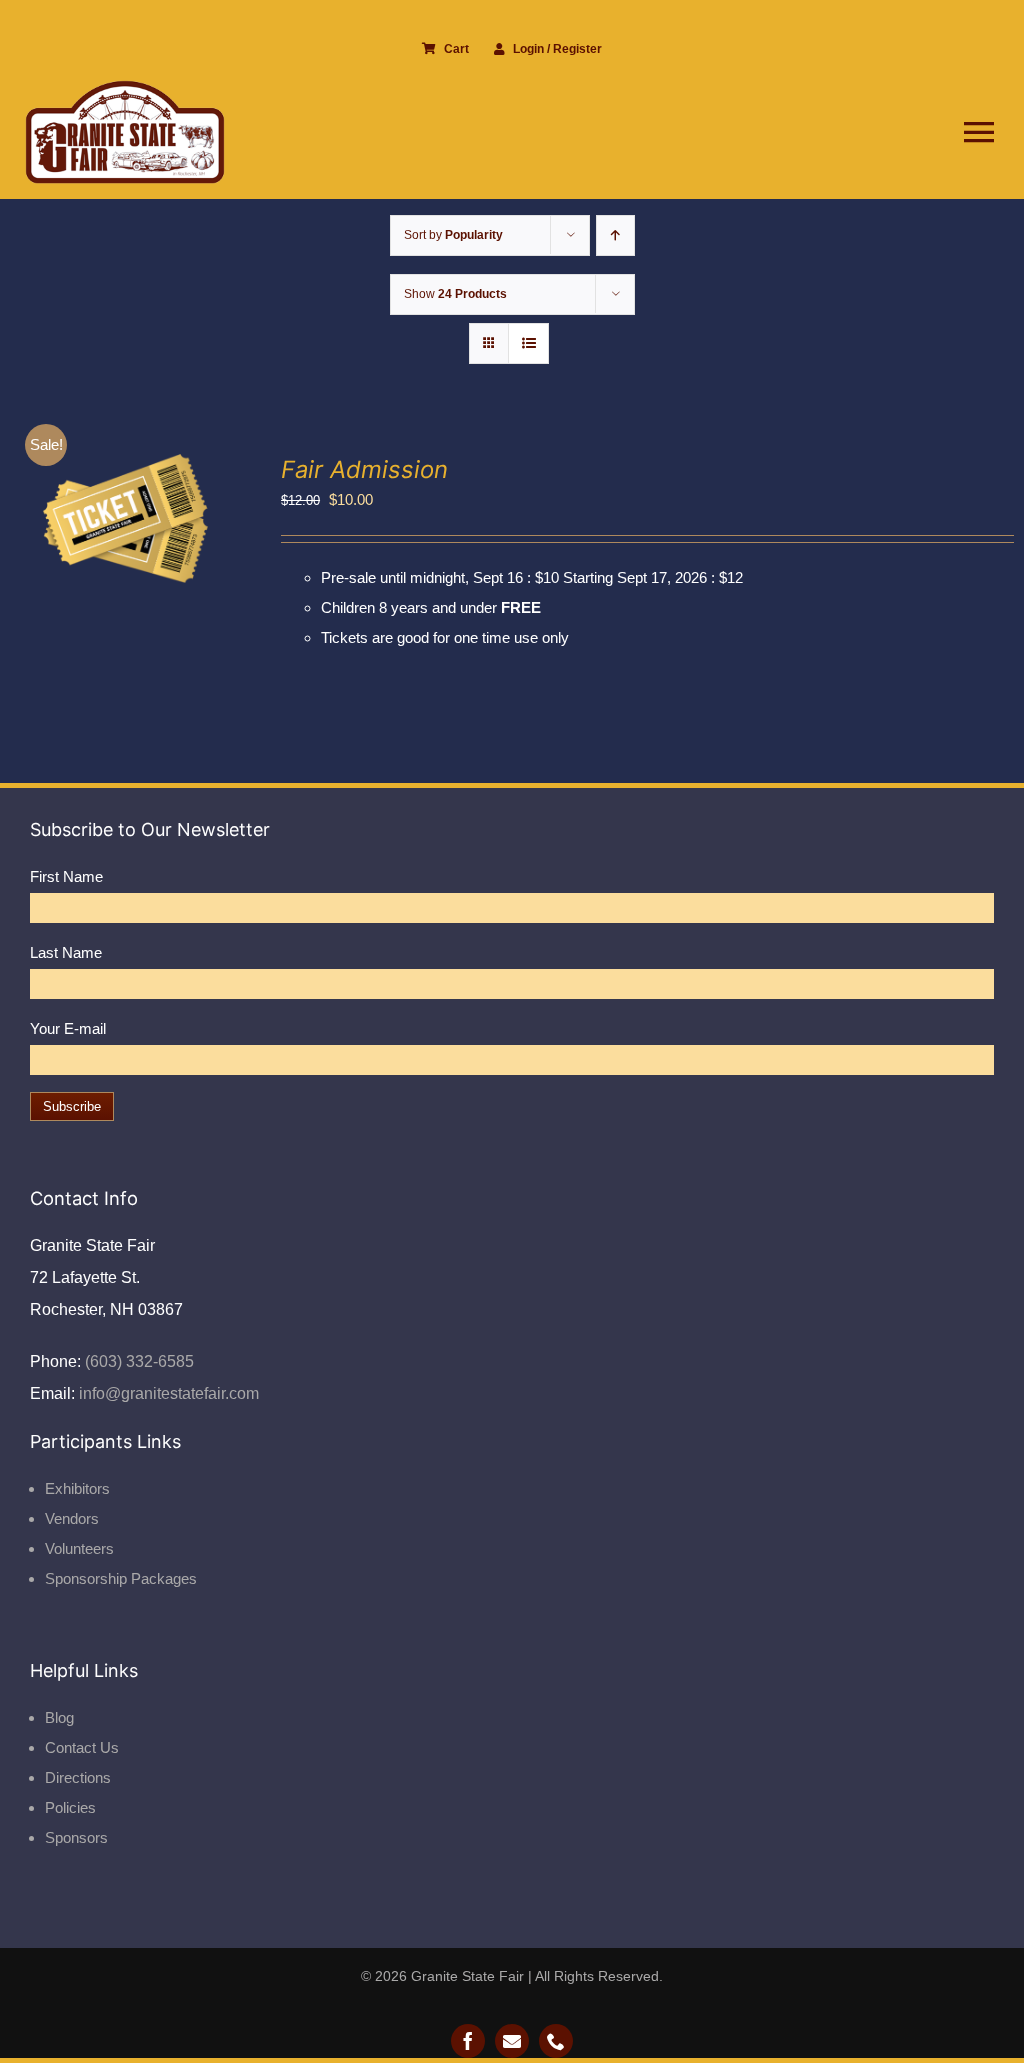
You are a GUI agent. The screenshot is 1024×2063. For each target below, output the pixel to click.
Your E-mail (68, 1028)
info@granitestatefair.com (167, 1393)
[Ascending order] (615, 235)
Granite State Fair (467, 1976)
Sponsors (76, 1837)
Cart (456, 49)
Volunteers (79, 1548)
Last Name (66, 952)
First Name (66, 876)
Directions (78, 1777)
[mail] (512, 2041)
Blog (59, 1717)
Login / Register (557, 49)
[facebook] (468, 2041)
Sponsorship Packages (121, 1578)
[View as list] (528, 343)
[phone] (556, 2041)
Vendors (72, 1518)
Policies (70, 1807)
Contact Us (82, 1747)
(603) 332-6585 (137, 1361)
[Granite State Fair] (125, 87)
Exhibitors (77, 1488)
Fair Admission (364, 469)
